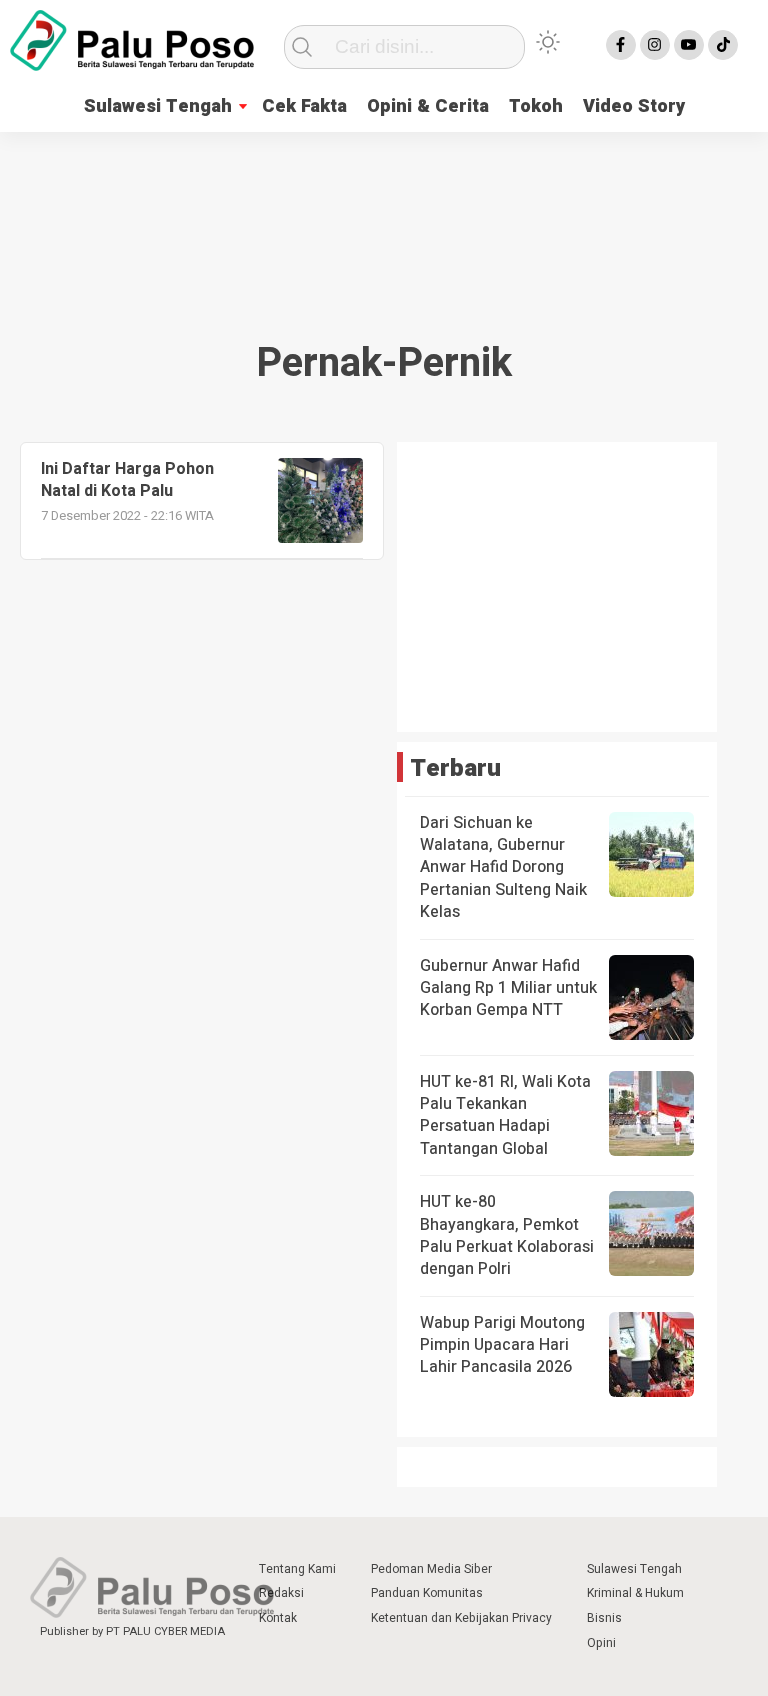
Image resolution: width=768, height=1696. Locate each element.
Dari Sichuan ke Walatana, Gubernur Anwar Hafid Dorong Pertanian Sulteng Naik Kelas (503, 868)
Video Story (634, 106)
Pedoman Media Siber (431, 1569)
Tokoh (536, 106)
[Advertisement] (384, 213)
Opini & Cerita (428, 106)
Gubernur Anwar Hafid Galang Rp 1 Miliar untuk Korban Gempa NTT (508, 988)
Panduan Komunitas (427, 1593)
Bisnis (604, 1618)
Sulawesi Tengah (158, 106)
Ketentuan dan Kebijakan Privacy (461, 1618)
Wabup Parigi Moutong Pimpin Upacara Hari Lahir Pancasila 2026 (502, 1345)
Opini (601, 1643)
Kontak (278, 1618)
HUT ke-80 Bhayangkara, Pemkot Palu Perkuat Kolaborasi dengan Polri (507, 1235)
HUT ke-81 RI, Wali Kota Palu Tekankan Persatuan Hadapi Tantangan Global (505, 1115)
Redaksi (281, 1593)
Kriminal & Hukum (635, 1593)
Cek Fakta (304, 106)
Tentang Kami (297, 1569)
